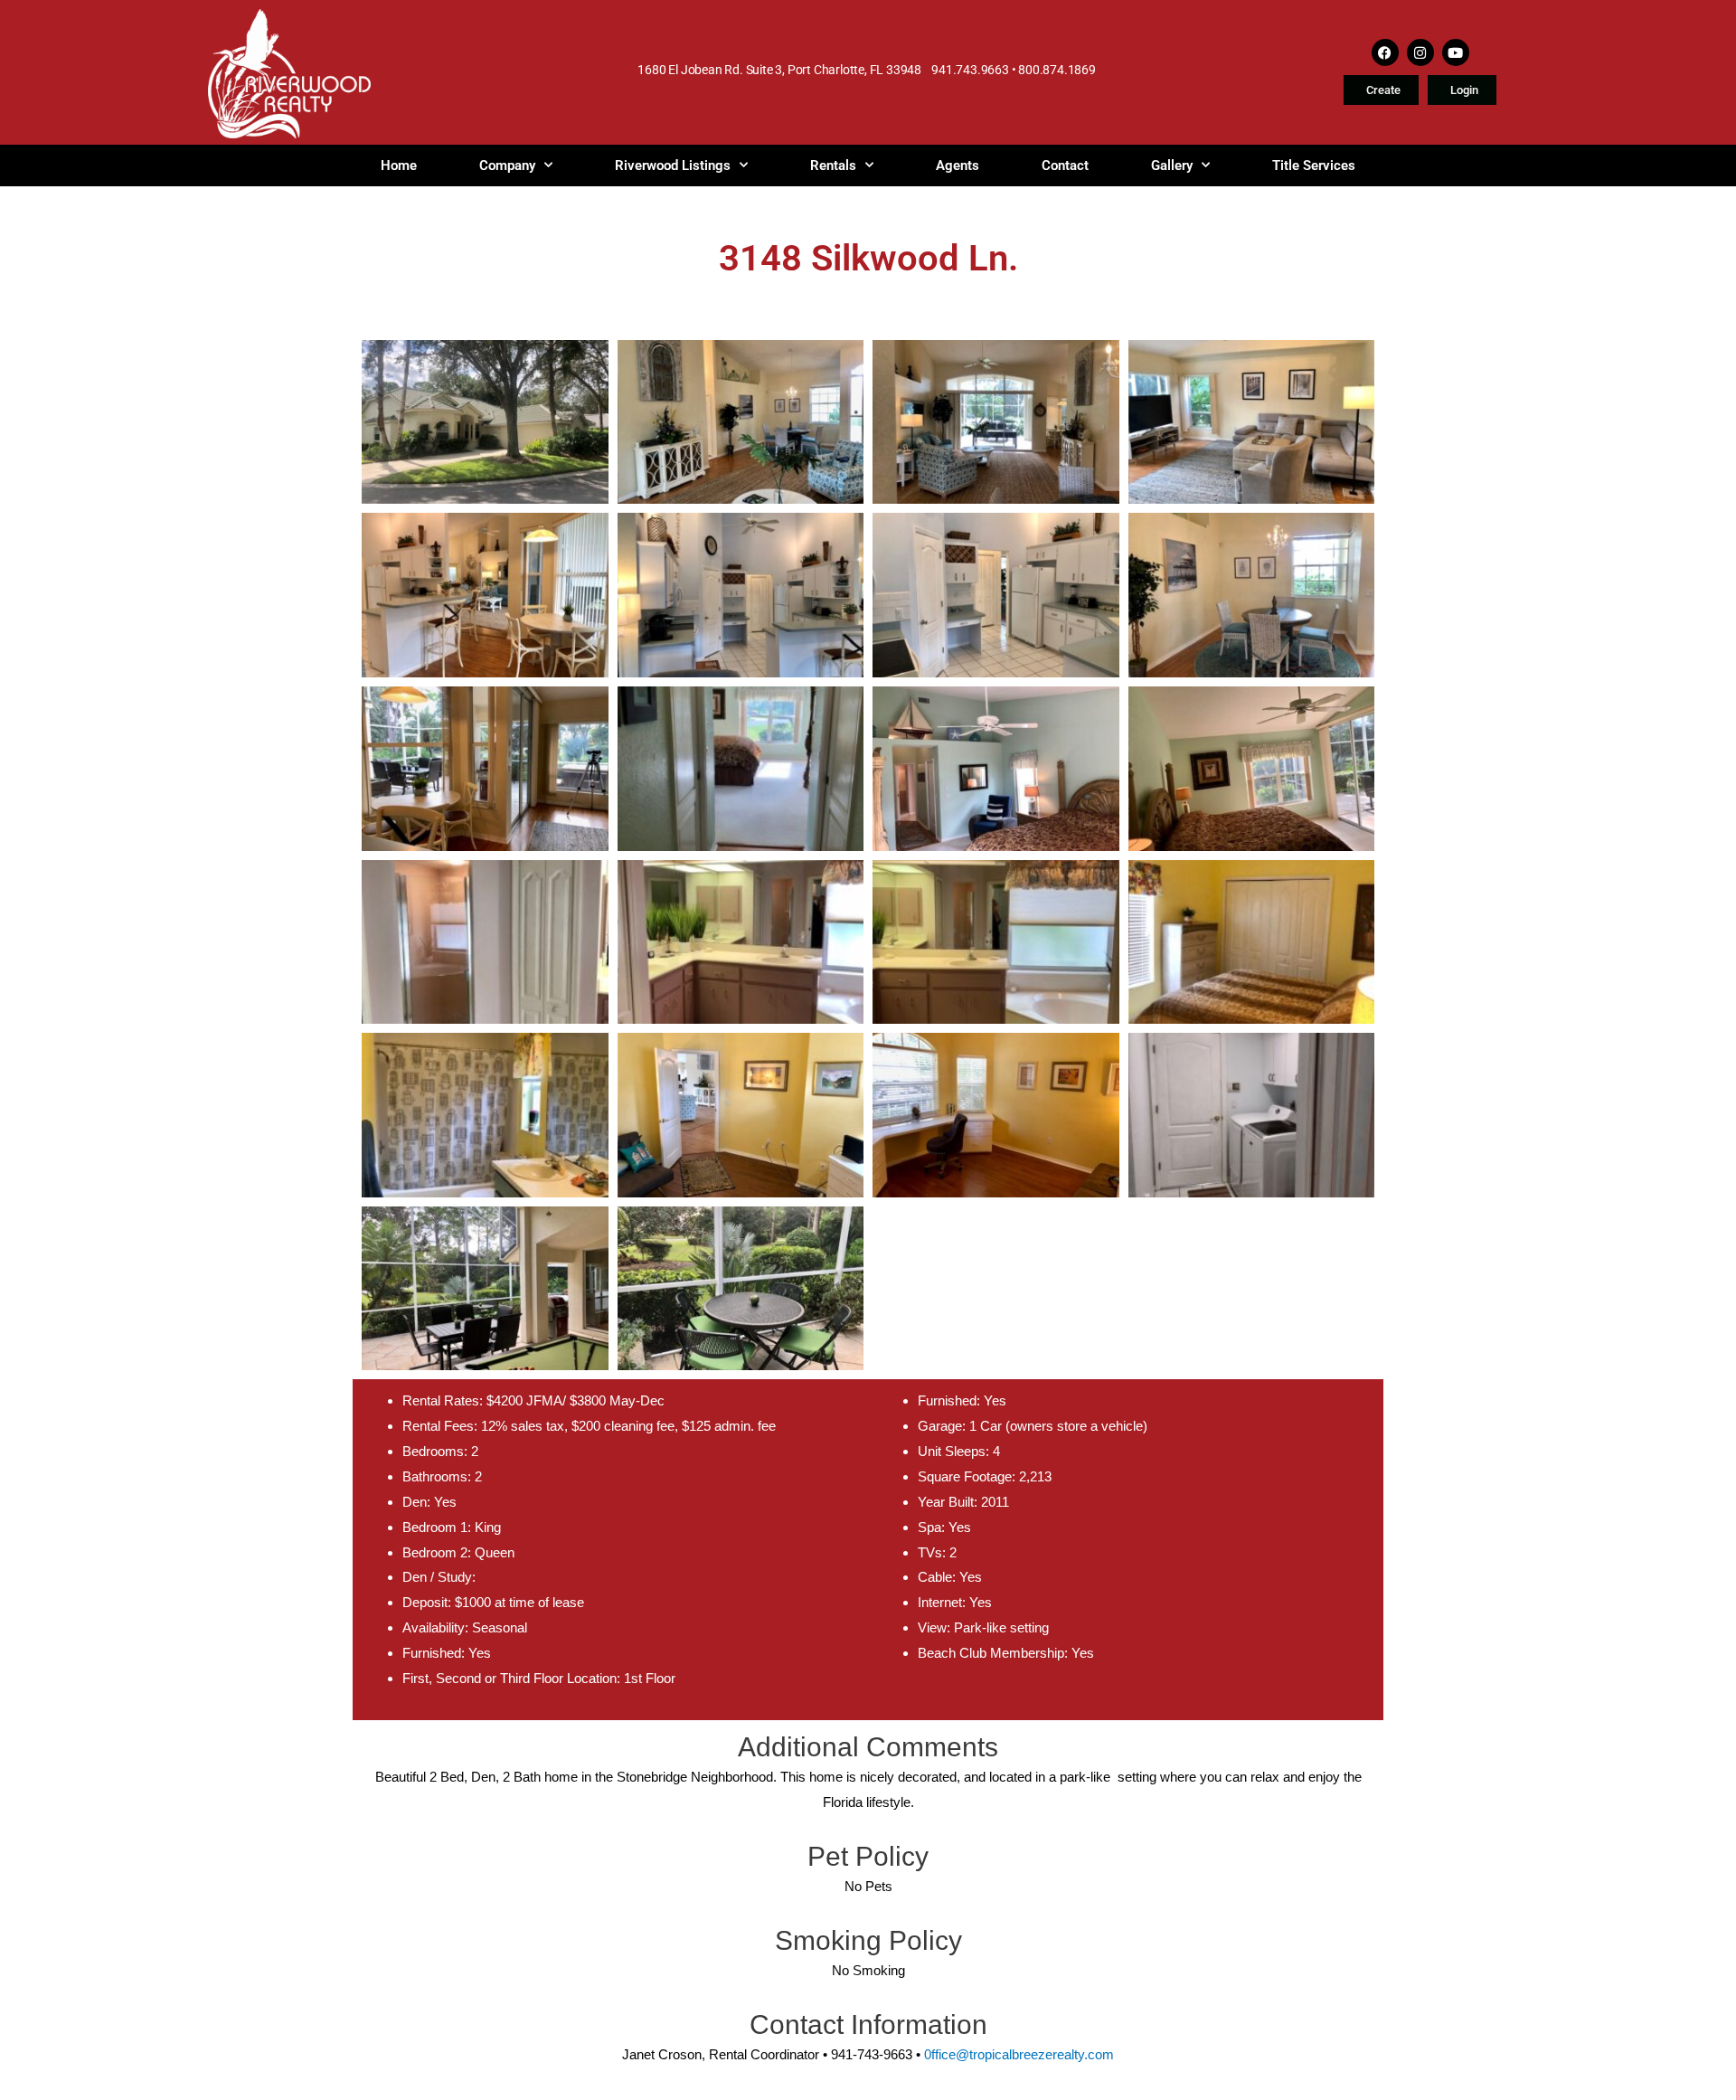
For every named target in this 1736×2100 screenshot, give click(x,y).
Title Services (1314, 166)
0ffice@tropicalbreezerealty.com (1019, 2054)
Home (399, 166)
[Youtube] (1456, 52)
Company (507, 166)
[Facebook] (1385, 52)
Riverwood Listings (673, 166)
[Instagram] (1420, 52)
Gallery (1172, 166)
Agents (958, 166)
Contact (1065, 166)
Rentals (833, 166)
